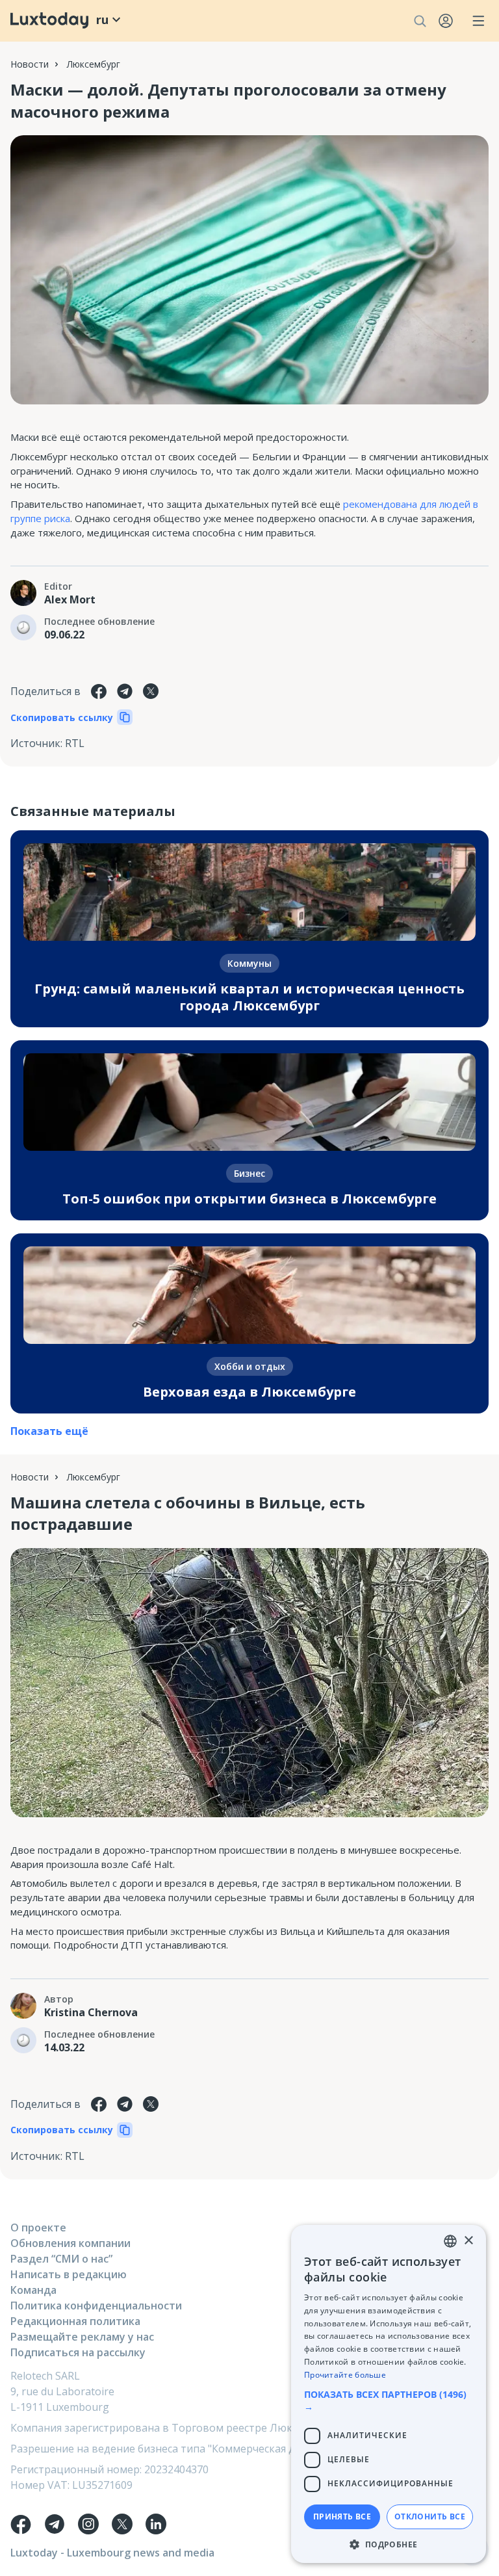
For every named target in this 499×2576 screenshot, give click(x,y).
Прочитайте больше (345, 2375)
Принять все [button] (342, 2517)
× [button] (468, 2241)
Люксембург (94, 64)
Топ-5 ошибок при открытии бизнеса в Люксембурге (249, 1199)
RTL (75, 743)
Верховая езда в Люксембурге (249, 1392)
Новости (30, 64)
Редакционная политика (75, 2321)
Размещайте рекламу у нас (82, 2337)
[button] (389, 2400)
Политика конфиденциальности (96, 2306)
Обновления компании (70, 2243)
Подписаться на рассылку (78, 2352)
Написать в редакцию (69, 2274)
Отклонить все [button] (430, 2517)
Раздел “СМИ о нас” (61, 2259)
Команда (33, 2290)
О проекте (38, 2228)
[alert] (389, 2394)
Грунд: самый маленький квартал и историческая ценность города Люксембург (249, 997)
